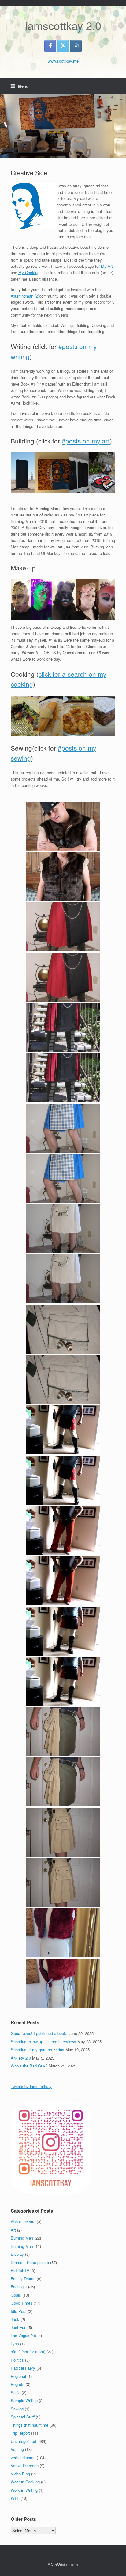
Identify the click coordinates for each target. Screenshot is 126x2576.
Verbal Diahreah (25, 2465)
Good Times (22, 2303)
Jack (15, 2319)
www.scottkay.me (63, 61)
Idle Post (19, 2311)
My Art (107, 266)
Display (17, 2254)
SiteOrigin (59, 2564)
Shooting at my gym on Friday (37, 2050)
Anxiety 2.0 (21, 2058)
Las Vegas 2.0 (23, 2335)
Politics (17, 2360)
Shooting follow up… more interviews (43, 2042)
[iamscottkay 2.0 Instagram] (76, 46)
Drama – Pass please (30, 2262)
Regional (18, 2376)
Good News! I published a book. (39, 2033)
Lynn (15, 2344)
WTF (15, 2498)
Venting (17, 2449)
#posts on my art (86, 441)
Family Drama (23, 2279)
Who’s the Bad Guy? (29, 2066)
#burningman (22, 296)
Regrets (18, 2384)
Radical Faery (23, 2368)
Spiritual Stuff (23, 2417)
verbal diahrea (23, 2457)
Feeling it (19, 2287)
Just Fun (19, 2327)
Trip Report (20, 2433)
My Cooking (29, 273)
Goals (16, 2295)
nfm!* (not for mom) (28, 2352)
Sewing (17, 2409)
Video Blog (20, 2474)
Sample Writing (24, 2400)
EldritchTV (20, 2270)
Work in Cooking (25, 2482)
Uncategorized (23, 2441)
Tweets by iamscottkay (31, 2086)
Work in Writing (24, 2490)
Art (13, 2230)
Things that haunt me (30, 2425)
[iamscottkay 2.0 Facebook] (50, 46)
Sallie (16, 2392)
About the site (23, 2222)
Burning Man (22, 2238)
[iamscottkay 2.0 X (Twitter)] (63, 46)
